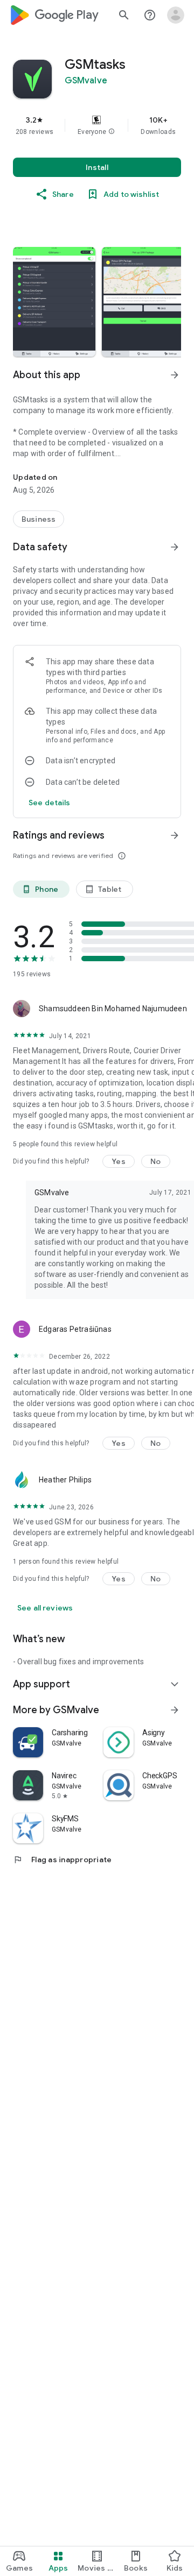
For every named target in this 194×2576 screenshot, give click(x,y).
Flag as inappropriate (62, 1860)
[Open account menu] (176, 15)
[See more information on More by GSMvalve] (175, 1710)
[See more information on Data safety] (175, 547)
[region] (97, 125)
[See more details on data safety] (50, 803)
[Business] (39, 519)
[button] (112, 132)
